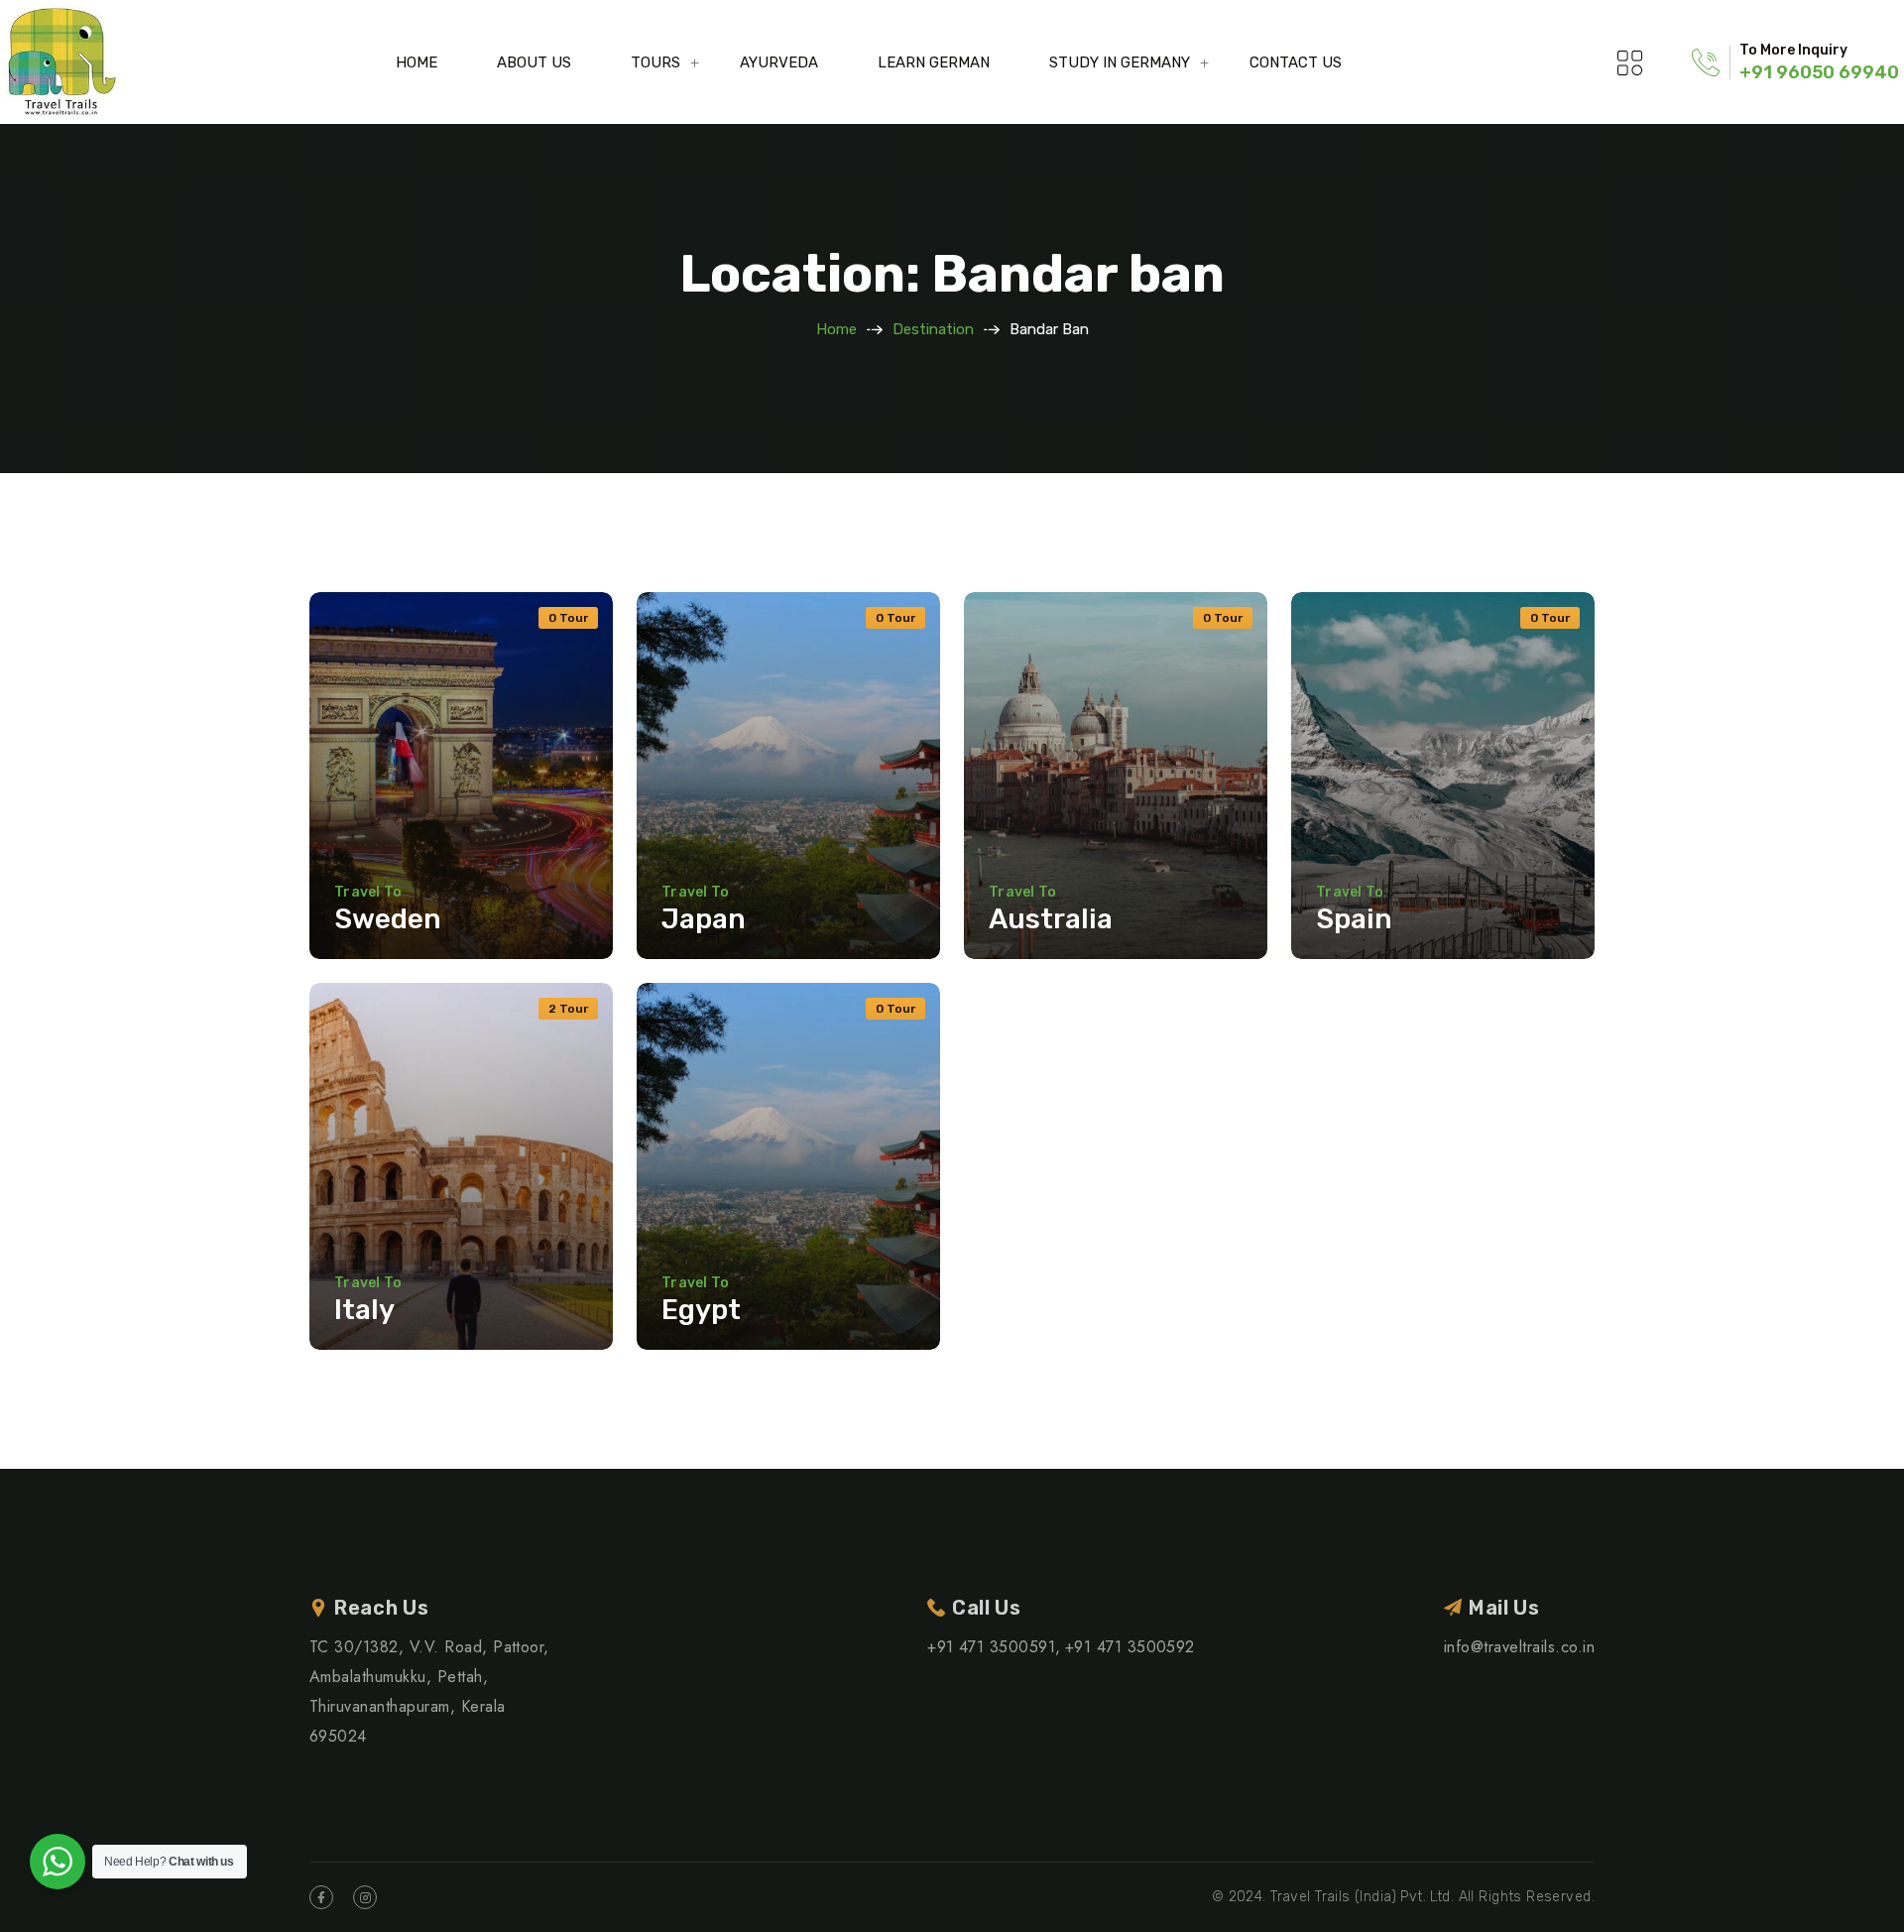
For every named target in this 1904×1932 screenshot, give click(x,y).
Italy (364, 1310)
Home (836, 329)
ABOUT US (534, 62)
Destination (933, 329)
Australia (1051, 919)
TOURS (655, 62)
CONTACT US (1296, 62)
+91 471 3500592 (1130, 1647)
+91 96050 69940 (1819, 72)
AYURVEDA (779, 62)
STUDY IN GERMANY (1120, 62)
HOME (416, 62)
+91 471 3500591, (994, 1647)
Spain (1354, 919)
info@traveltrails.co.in (1519, 1647)
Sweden (388, 919)
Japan (704, 919)
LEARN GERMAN (934, 62)
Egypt (701, 1310)
